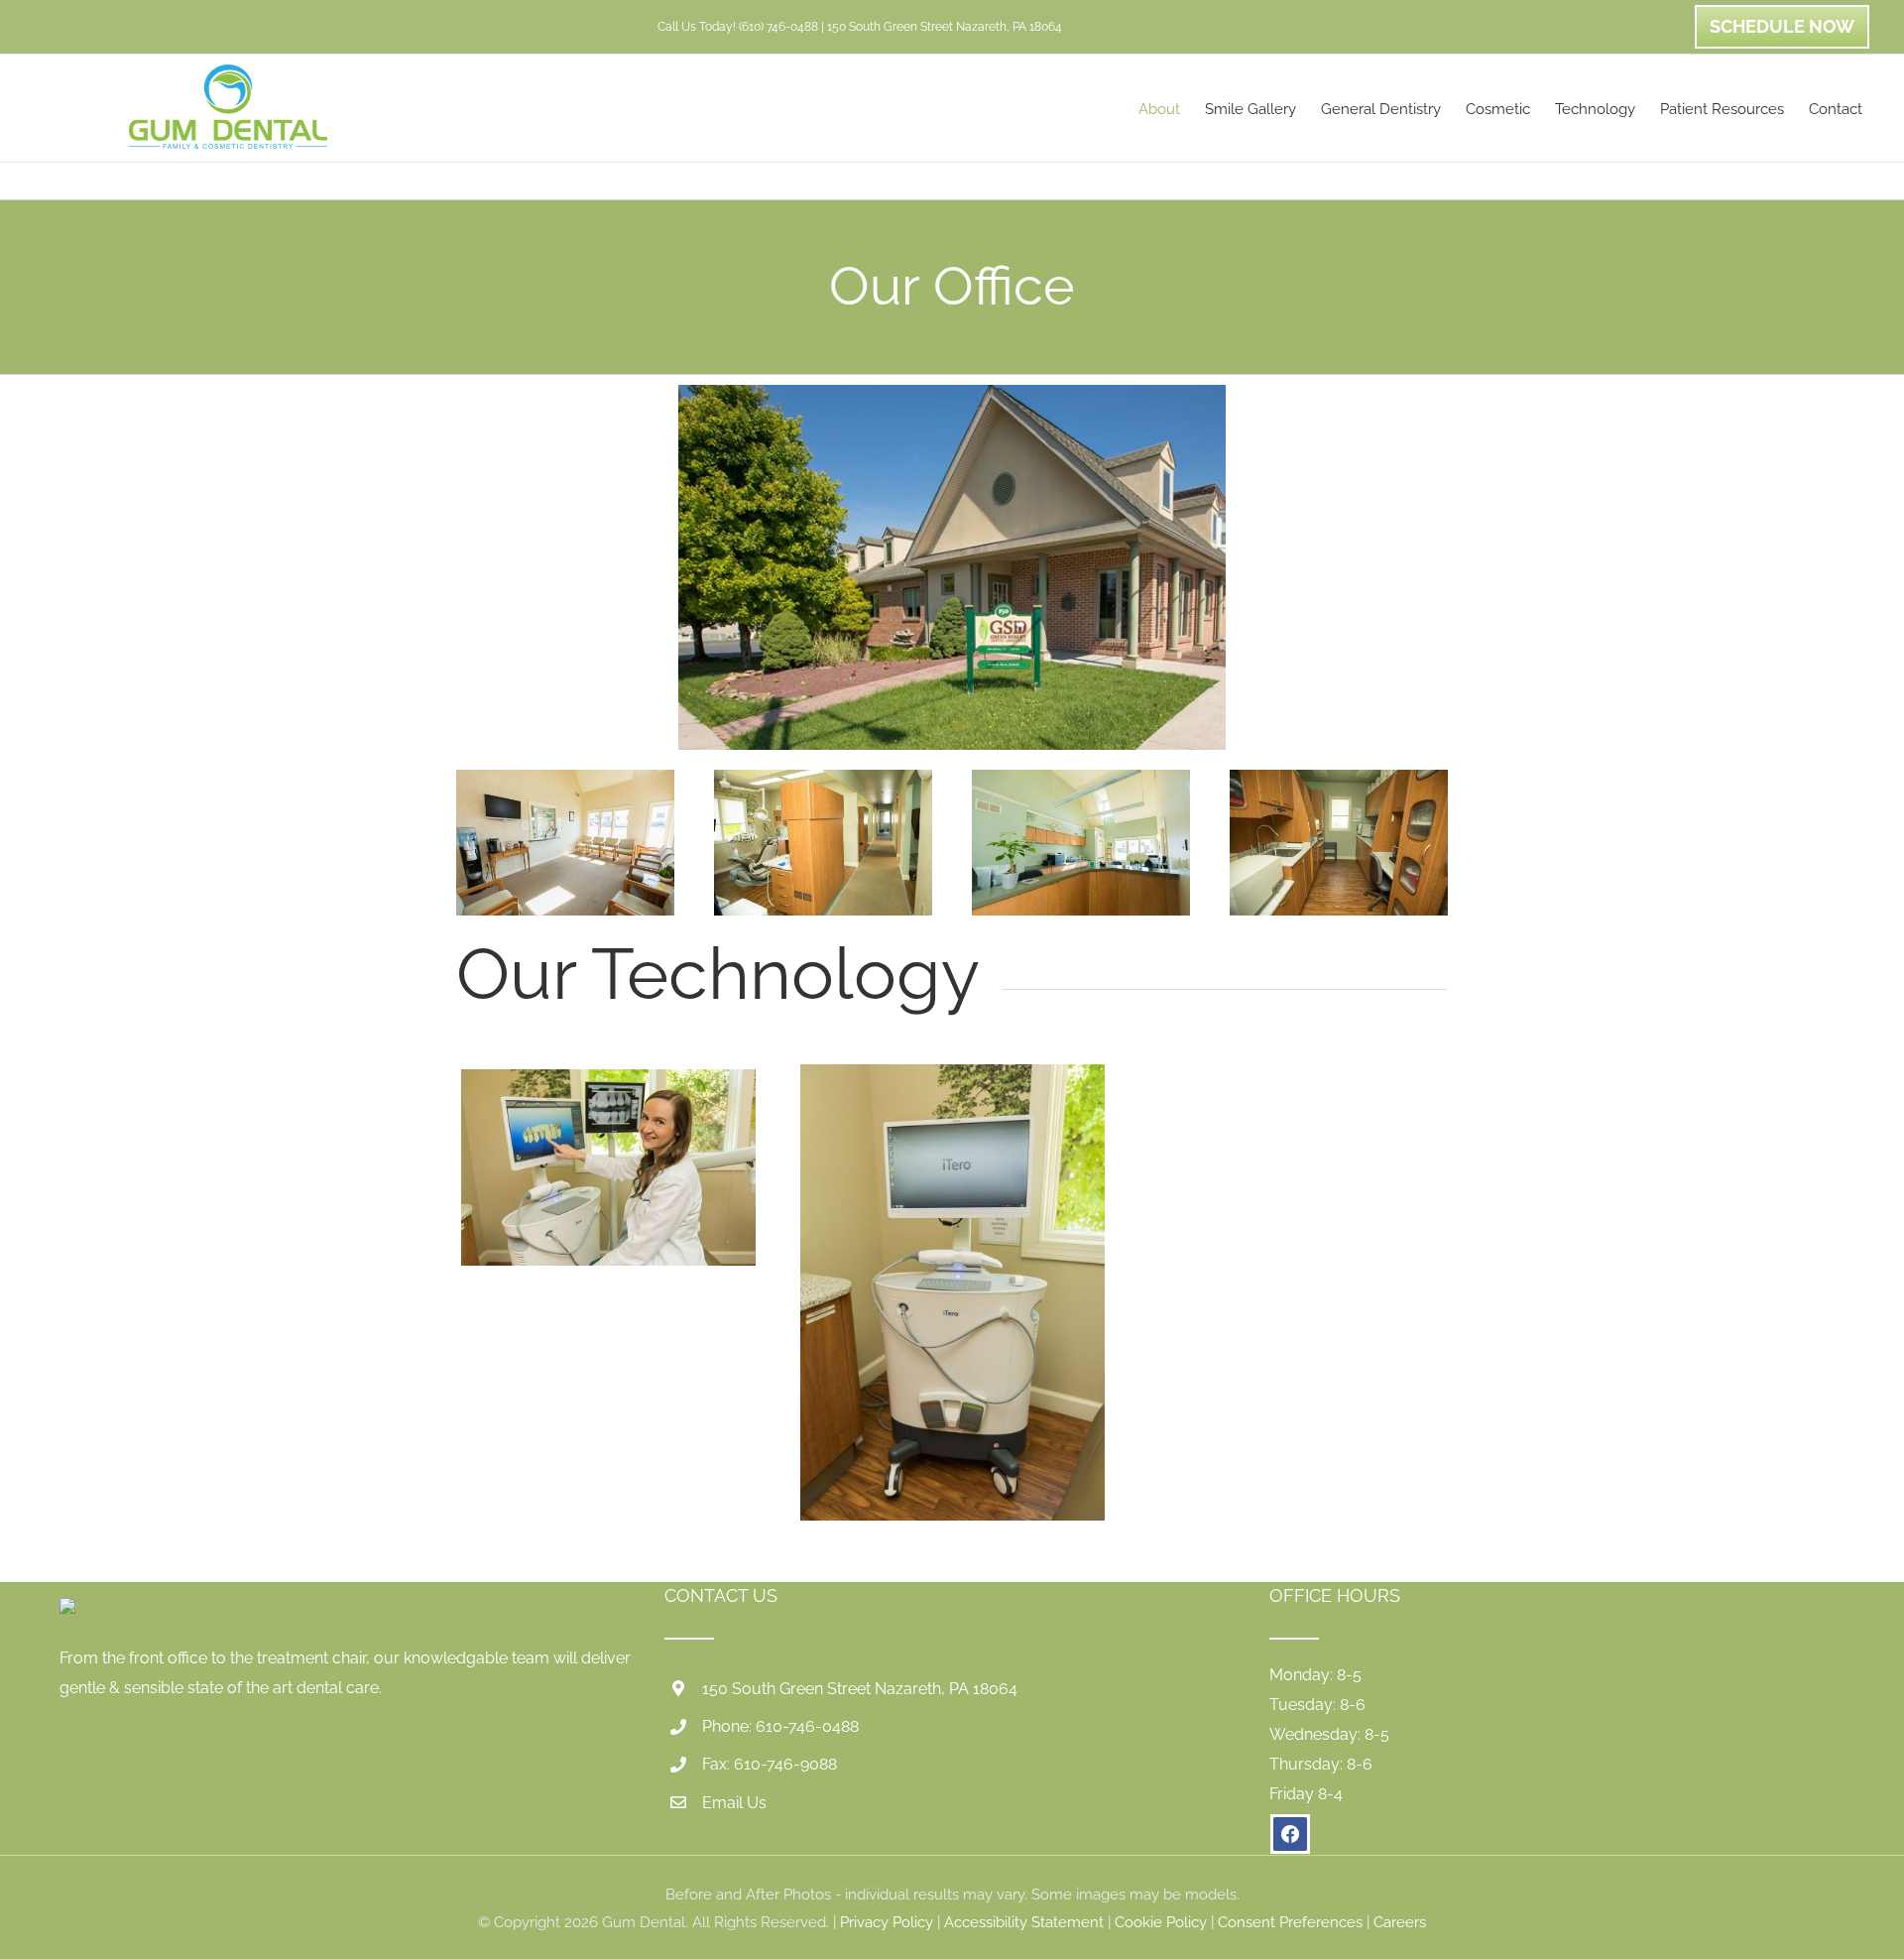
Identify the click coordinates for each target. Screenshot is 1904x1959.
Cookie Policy (1161, 1922)
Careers (1400, 1922)
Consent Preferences (1290, 1922)
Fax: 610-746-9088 (770, 1764)
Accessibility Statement (1024, 1922)
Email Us (734, 1803)
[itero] (608, 1077)
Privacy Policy (887, 1922)
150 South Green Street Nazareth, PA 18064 (860, 1689)
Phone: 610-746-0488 (780, 1726)
